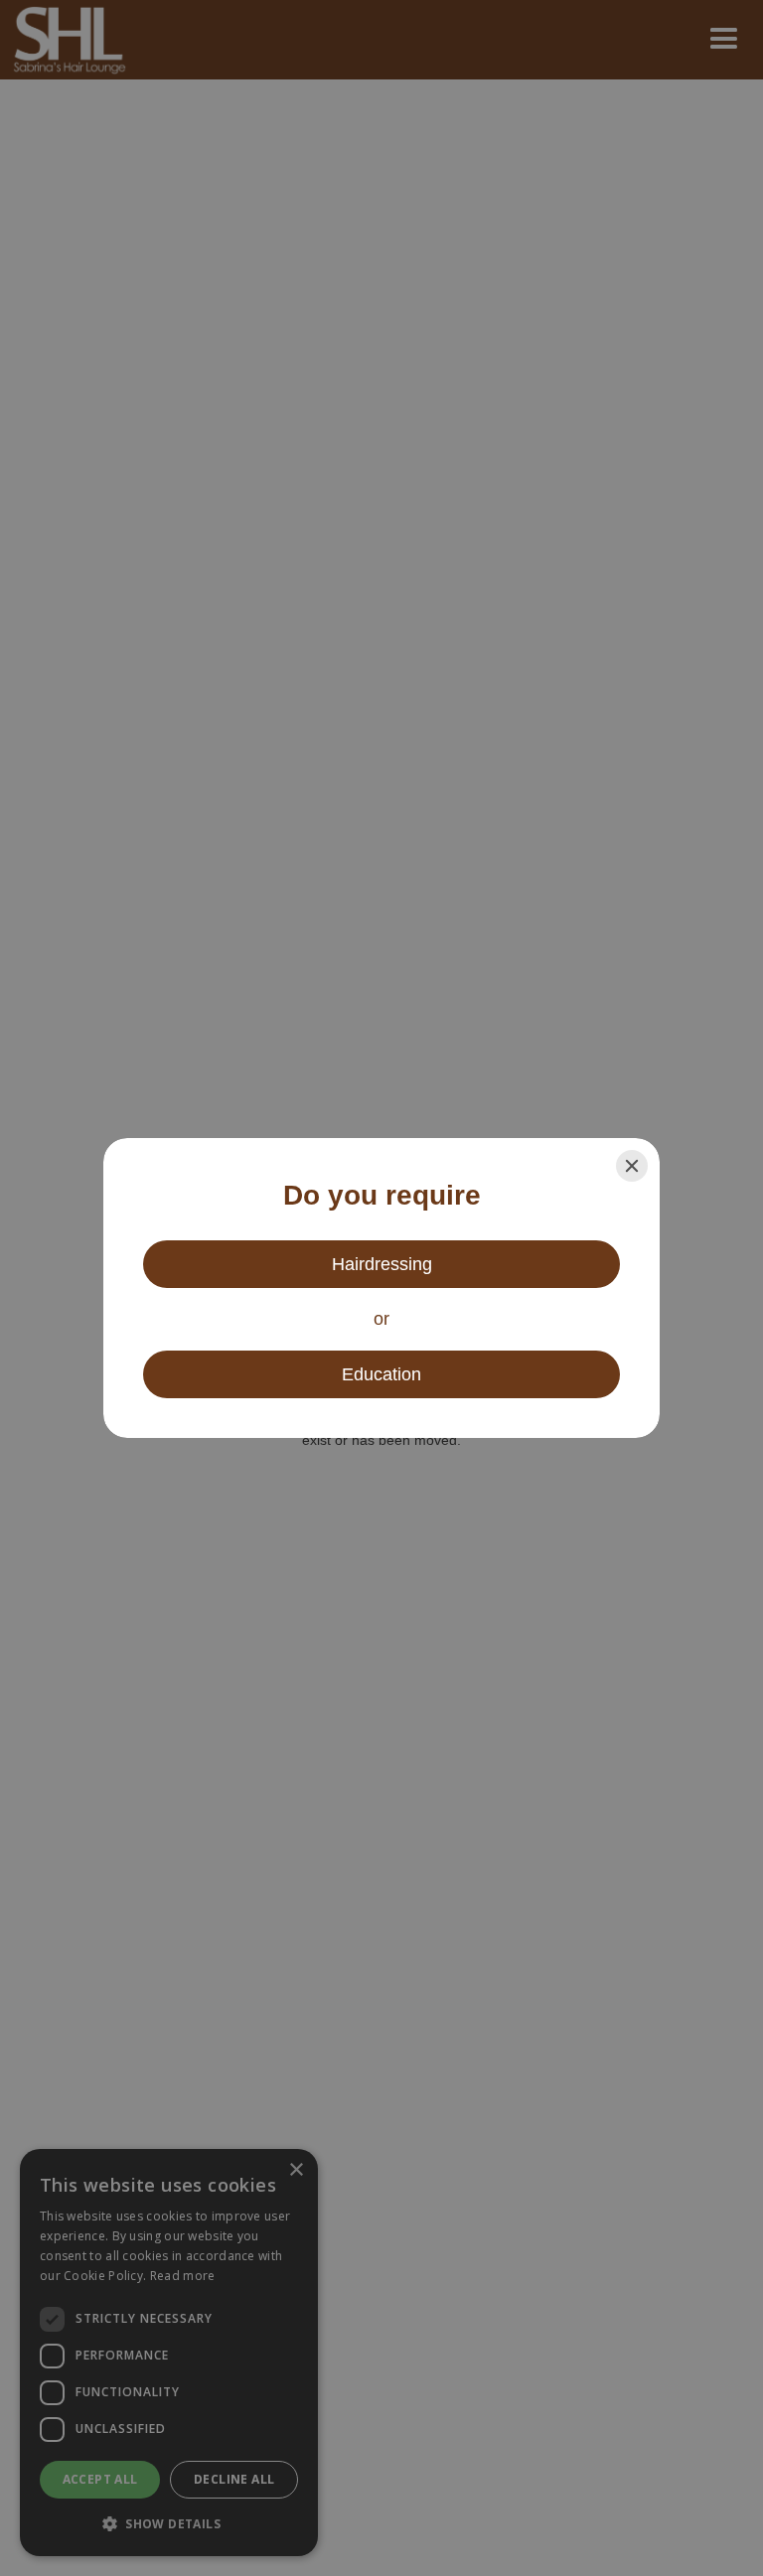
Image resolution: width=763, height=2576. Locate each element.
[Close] (632, 1166)
